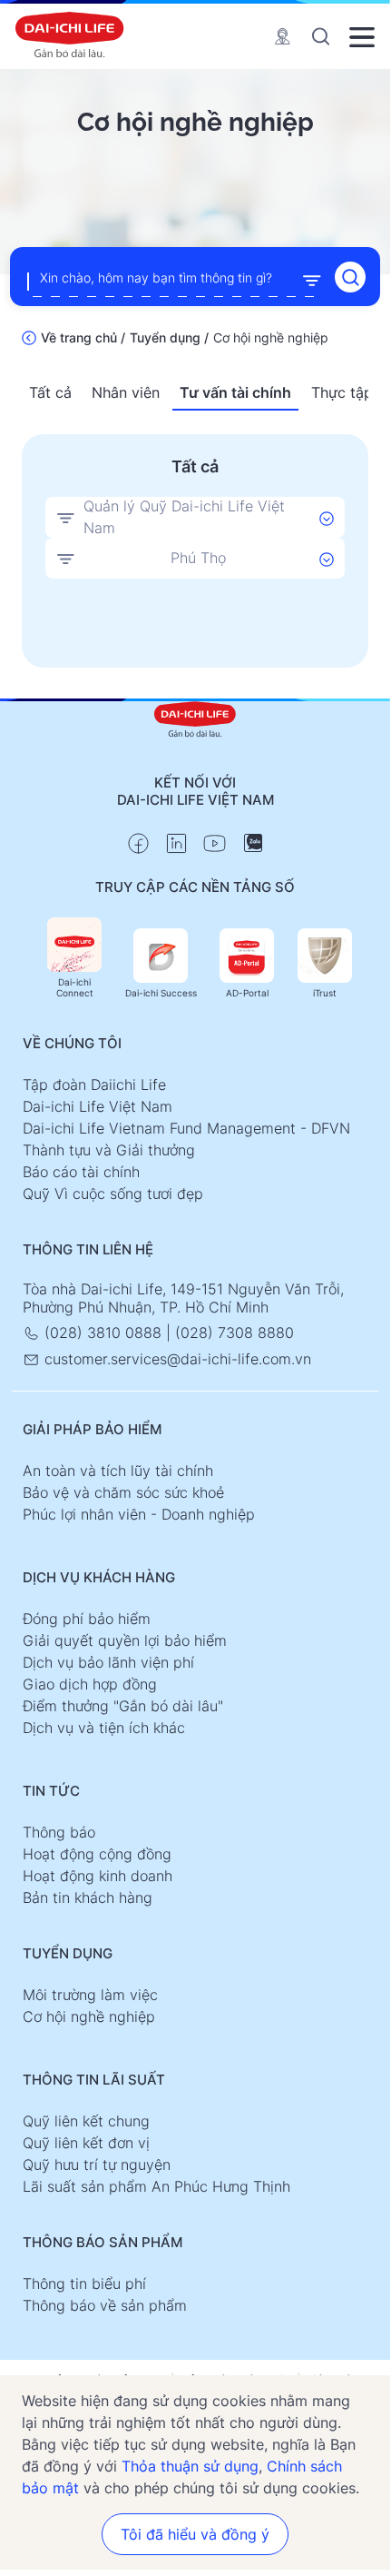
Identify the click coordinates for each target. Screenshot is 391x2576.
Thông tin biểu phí (84, 2284)
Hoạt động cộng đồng (97, 1854)
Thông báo (59, 1832)
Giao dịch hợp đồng (90, 1684)
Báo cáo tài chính (81, 1172)
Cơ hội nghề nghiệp (89, 2016)
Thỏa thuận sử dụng (190, 2466)
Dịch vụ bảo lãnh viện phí (108, 1662)
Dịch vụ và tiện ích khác (104, 1728)
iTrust (325, 993)
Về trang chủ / (83, 337)
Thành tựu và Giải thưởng (109, 1150)
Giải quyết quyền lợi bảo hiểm (125, 1640)
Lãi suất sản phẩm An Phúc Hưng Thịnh (156, 2186)
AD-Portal (247, 993)
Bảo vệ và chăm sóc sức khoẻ (123, 1492)
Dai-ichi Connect (75, 987)
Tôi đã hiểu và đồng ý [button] (195, 2534)
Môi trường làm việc (90, 1995)
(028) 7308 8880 (235, 1333)
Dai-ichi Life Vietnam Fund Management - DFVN (186, 1128)
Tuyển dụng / (169, 337)
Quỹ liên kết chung (86, 2121)
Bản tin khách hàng (88, 1897)
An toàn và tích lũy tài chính (118, 1471)
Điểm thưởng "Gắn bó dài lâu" (123, 1706)
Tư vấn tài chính (235, 392)
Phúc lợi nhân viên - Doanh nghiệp (139, 1514)
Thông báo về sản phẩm (105, 2305)
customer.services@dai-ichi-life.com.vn (176, 1359)
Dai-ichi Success (161, 993)
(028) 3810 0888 (103, 1333)
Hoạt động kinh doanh (98, 1876)
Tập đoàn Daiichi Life (94, 1085)
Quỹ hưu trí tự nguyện (97, 2165)
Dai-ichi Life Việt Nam (98, 1106)
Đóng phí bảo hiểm (87, 1619)
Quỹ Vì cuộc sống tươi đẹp (113, 1194)
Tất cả (50, 392)
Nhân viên (126, 392)
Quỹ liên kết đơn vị (86, 2143)
